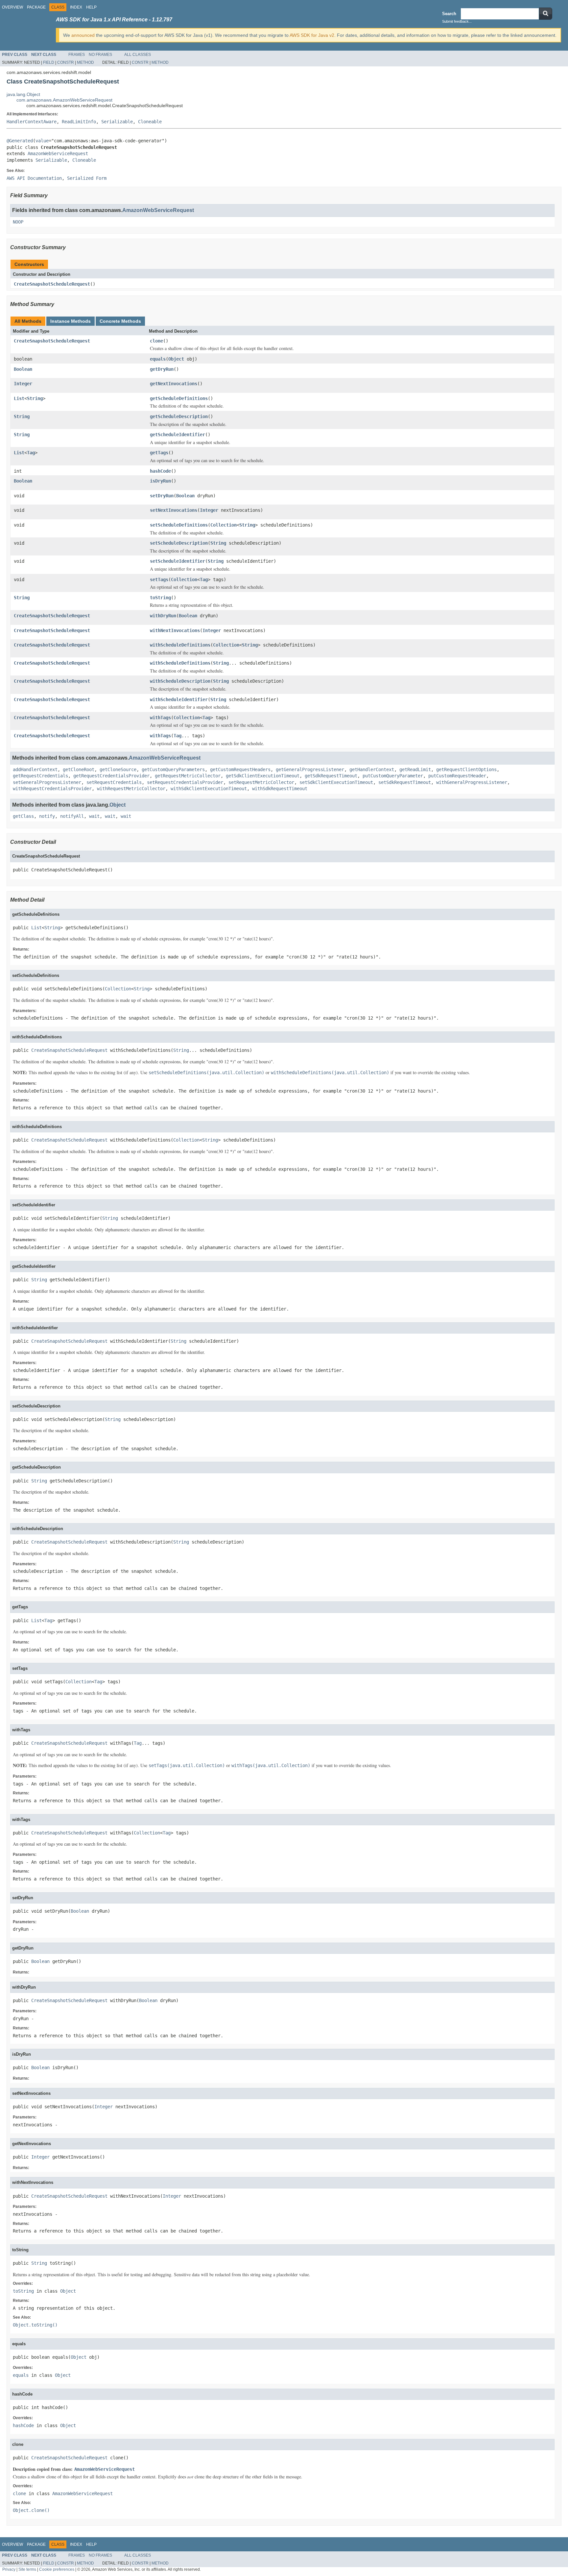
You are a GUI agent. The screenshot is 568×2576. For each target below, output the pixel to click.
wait (94, 816)
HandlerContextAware (32, 122)
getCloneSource (118, 769)
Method (85, 62)
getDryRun (162, 369)
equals (158, 359)
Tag (31, 453)
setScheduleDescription (179, 543)
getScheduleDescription (179, 416)
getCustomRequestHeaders (240, 769)
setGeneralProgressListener (47, 782)
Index (76, 7)
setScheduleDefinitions (179, 525)
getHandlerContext (372, 769)
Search (449, 14)
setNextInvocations (174, 510)
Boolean (23, 369)
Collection (224, 525)
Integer (23, 384)
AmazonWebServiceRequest (58, 154)
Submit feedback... (457, 21)
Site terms (27, 2569)
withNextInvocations (175, 630)
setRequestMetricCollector (261, 782)
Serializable (117, 122)
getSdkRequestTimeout (331, 776)
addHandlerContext (35, 769)
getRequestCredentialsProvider (111, 776)
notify (47, 816)
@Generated (20, 141)
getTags (159, 453)
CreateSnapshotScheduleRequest (52, 284)
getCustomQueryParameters (173, 769)
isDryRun (160, 481)
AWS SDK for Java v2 (312, 35)
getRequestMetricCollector (188, 776)
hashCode (160, 471)
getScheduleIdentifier (177, 435)
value (42, 141)
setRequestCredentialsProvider (185, 782)
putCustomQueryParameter (393, 776)
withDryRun (163, 616)
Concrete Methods (120, 321)
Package (36, 7)
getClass (23, 816)
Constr (66, 62)
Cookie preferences (57, 2569)
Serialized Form (87, 178)
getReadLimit (415, 769)
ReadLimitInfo (79, 122)
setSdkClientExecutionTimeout (336, 782)
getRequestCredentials (40, 776)
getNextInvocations (174, 384)
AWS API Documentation (34, 178)
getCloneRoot (79, 769)
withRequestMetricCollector (131, 789)
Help (91, 7)
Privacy (9, 2569)
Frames (77, 55)
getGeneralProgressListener (310, 769)
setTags (159, 579)
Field (49, 62)
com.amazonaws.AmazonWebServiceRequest (64, 100)
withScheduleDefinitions (180, 645)
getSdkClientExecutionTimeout (263, 776)
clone (156, 341)
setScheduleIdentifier (177, 561)
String (35, 398)
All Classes (138, 55)
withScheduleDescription (180, 681)
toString (160, 598)
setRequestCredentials (114, 782)
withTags (160, 718)
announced (83, 35)
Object (176, 359)
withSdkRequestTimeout (280, 789)
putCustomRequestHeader (457, 776)
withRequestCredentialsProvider (52, 789)
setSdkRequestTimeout (405, 782)
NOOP (18, 222)
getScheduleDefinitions (179, 398)
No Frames (100, 55)
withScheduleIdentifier (179, 699)
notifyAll (72, 816)
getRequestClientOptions (466, 769)
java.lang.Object (23, 94)
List (19, 398)
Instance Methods (71, 321)
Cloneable (150, 122)
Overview (12, 7)
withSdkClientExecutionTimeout (209, 789)
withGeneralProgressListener (472, 782)
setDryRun (162, 496)
